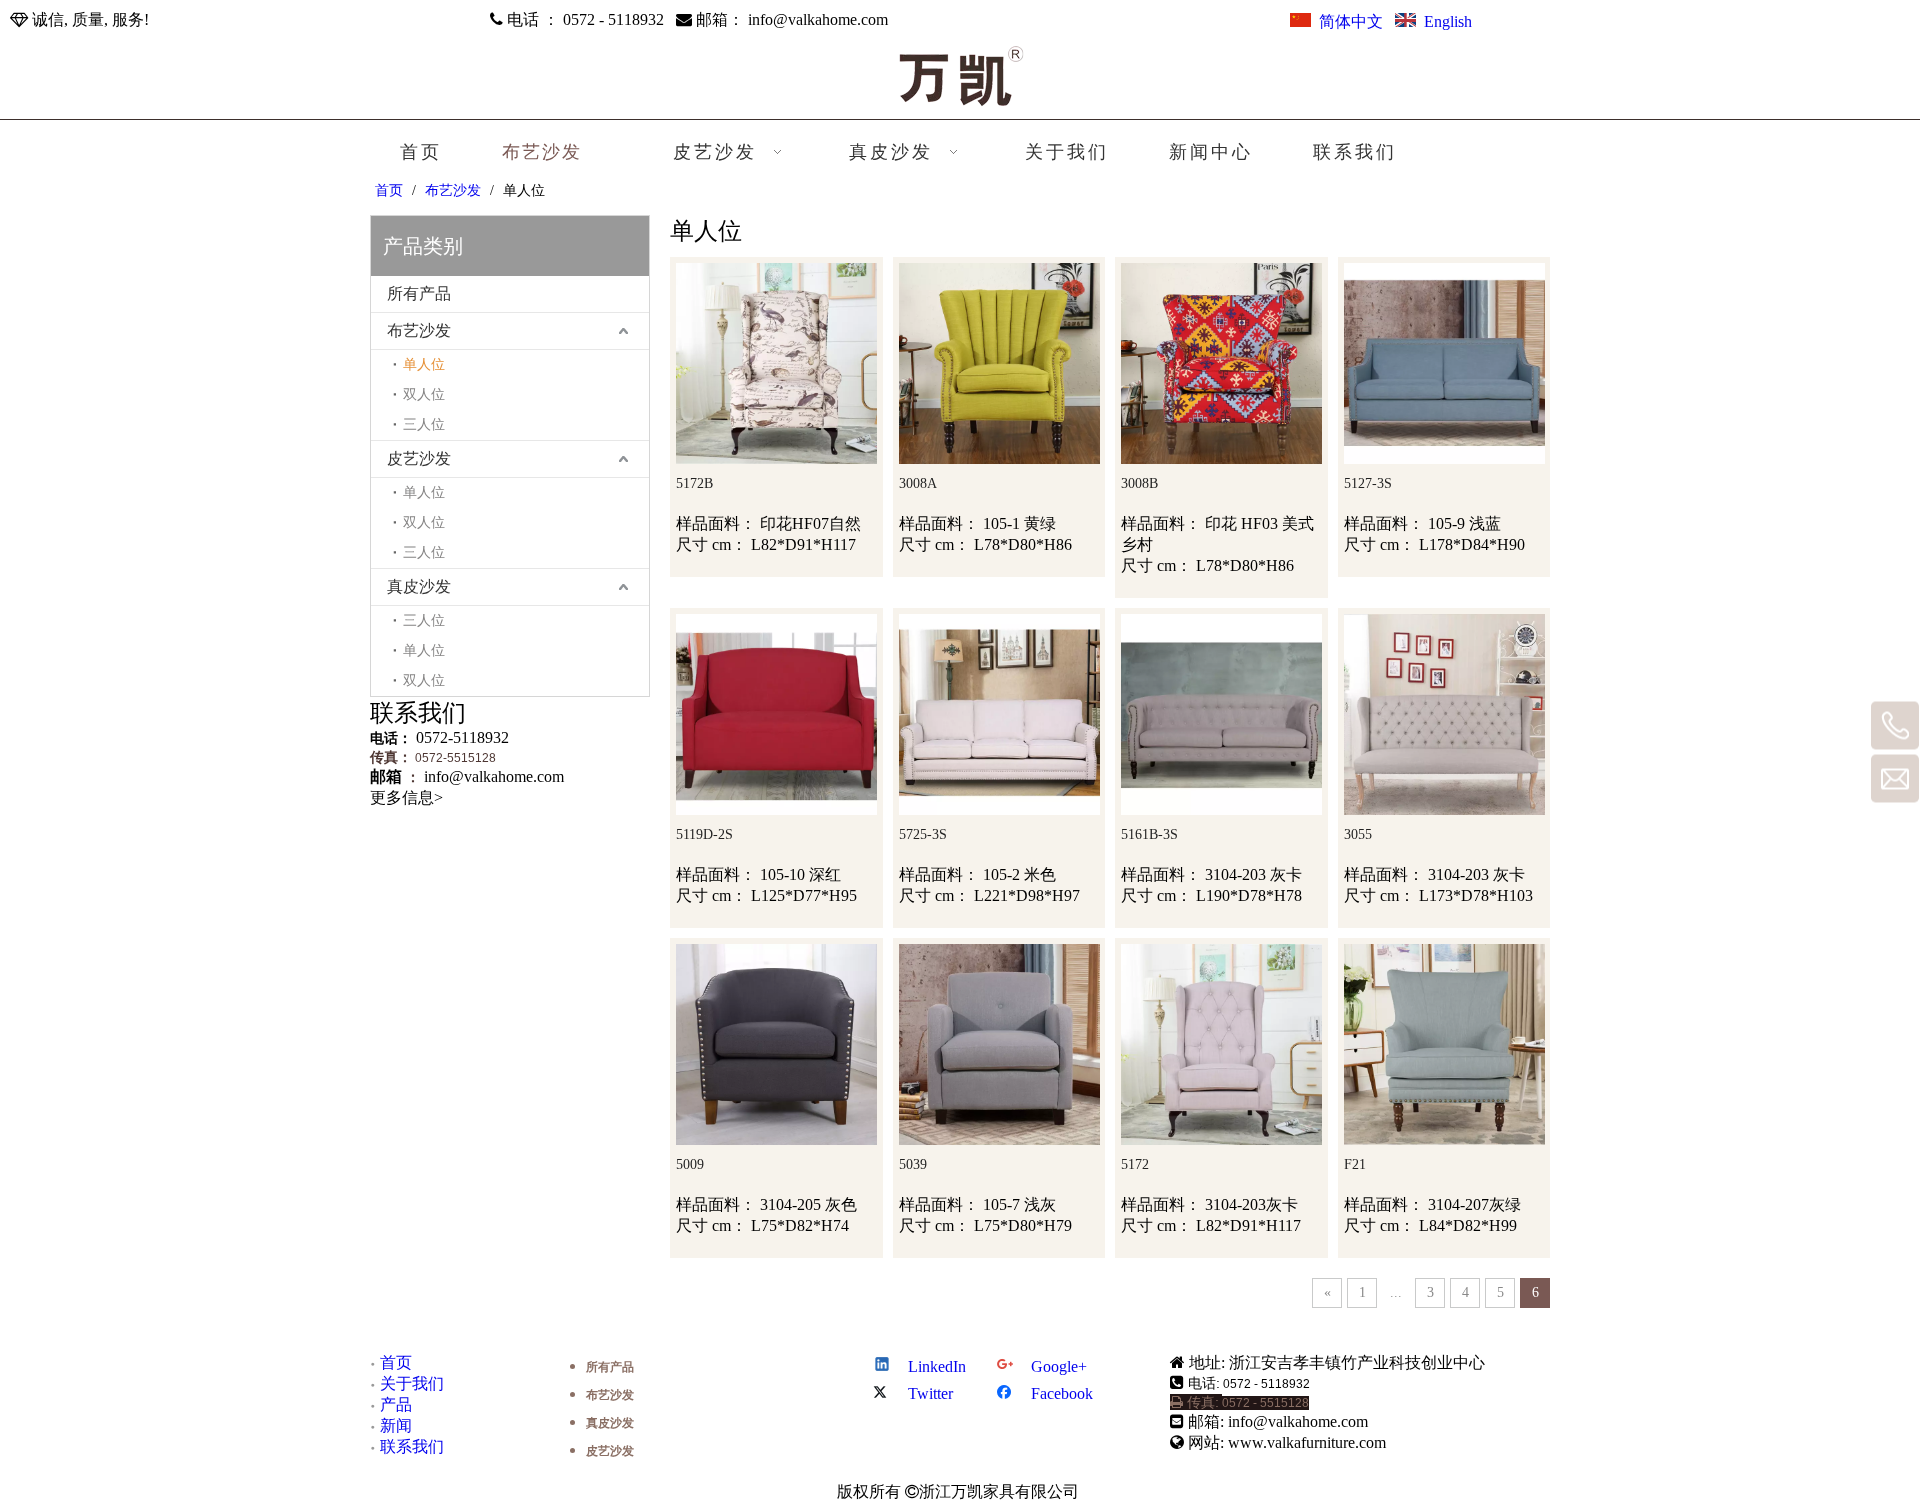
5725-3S (923, 834)
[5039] (999, 1043)
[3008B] (1221, 362)
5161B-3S (1149, 834)
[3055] (1444, 713)
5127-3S (1368, 483)
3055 (1358, 834)
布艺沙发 (419, 330)
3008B (1139, 483)
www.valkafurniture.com (1307, 1442)
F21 (1355, 1164)
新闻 (396, 1425)
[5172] (1221, 1043)
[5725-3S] (999, 713)
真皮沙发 (419, 586)
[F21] (1444, 1043)
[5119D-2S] (776, 713)
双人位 (424, 394)
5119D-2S (704, 834)
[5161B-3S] (1221, 713)
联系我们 (412, 1446)
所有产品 (419, 293)
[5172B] (776, 362)
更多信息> (406, 797)
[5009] (776, 1043)
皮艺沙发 (419, 458)
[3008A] (999, 362)
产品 (396, 1404)
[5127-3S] (1444, 362)
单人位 (424, 364)
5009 (690, 1164)
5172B (694, 483)
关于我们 (412, 1383)
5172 (1135, 1164)
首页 (396, 1362)
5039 (913, 1164)
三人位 (424, 424)
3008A (918, 483)
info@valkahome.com (818, 19)
